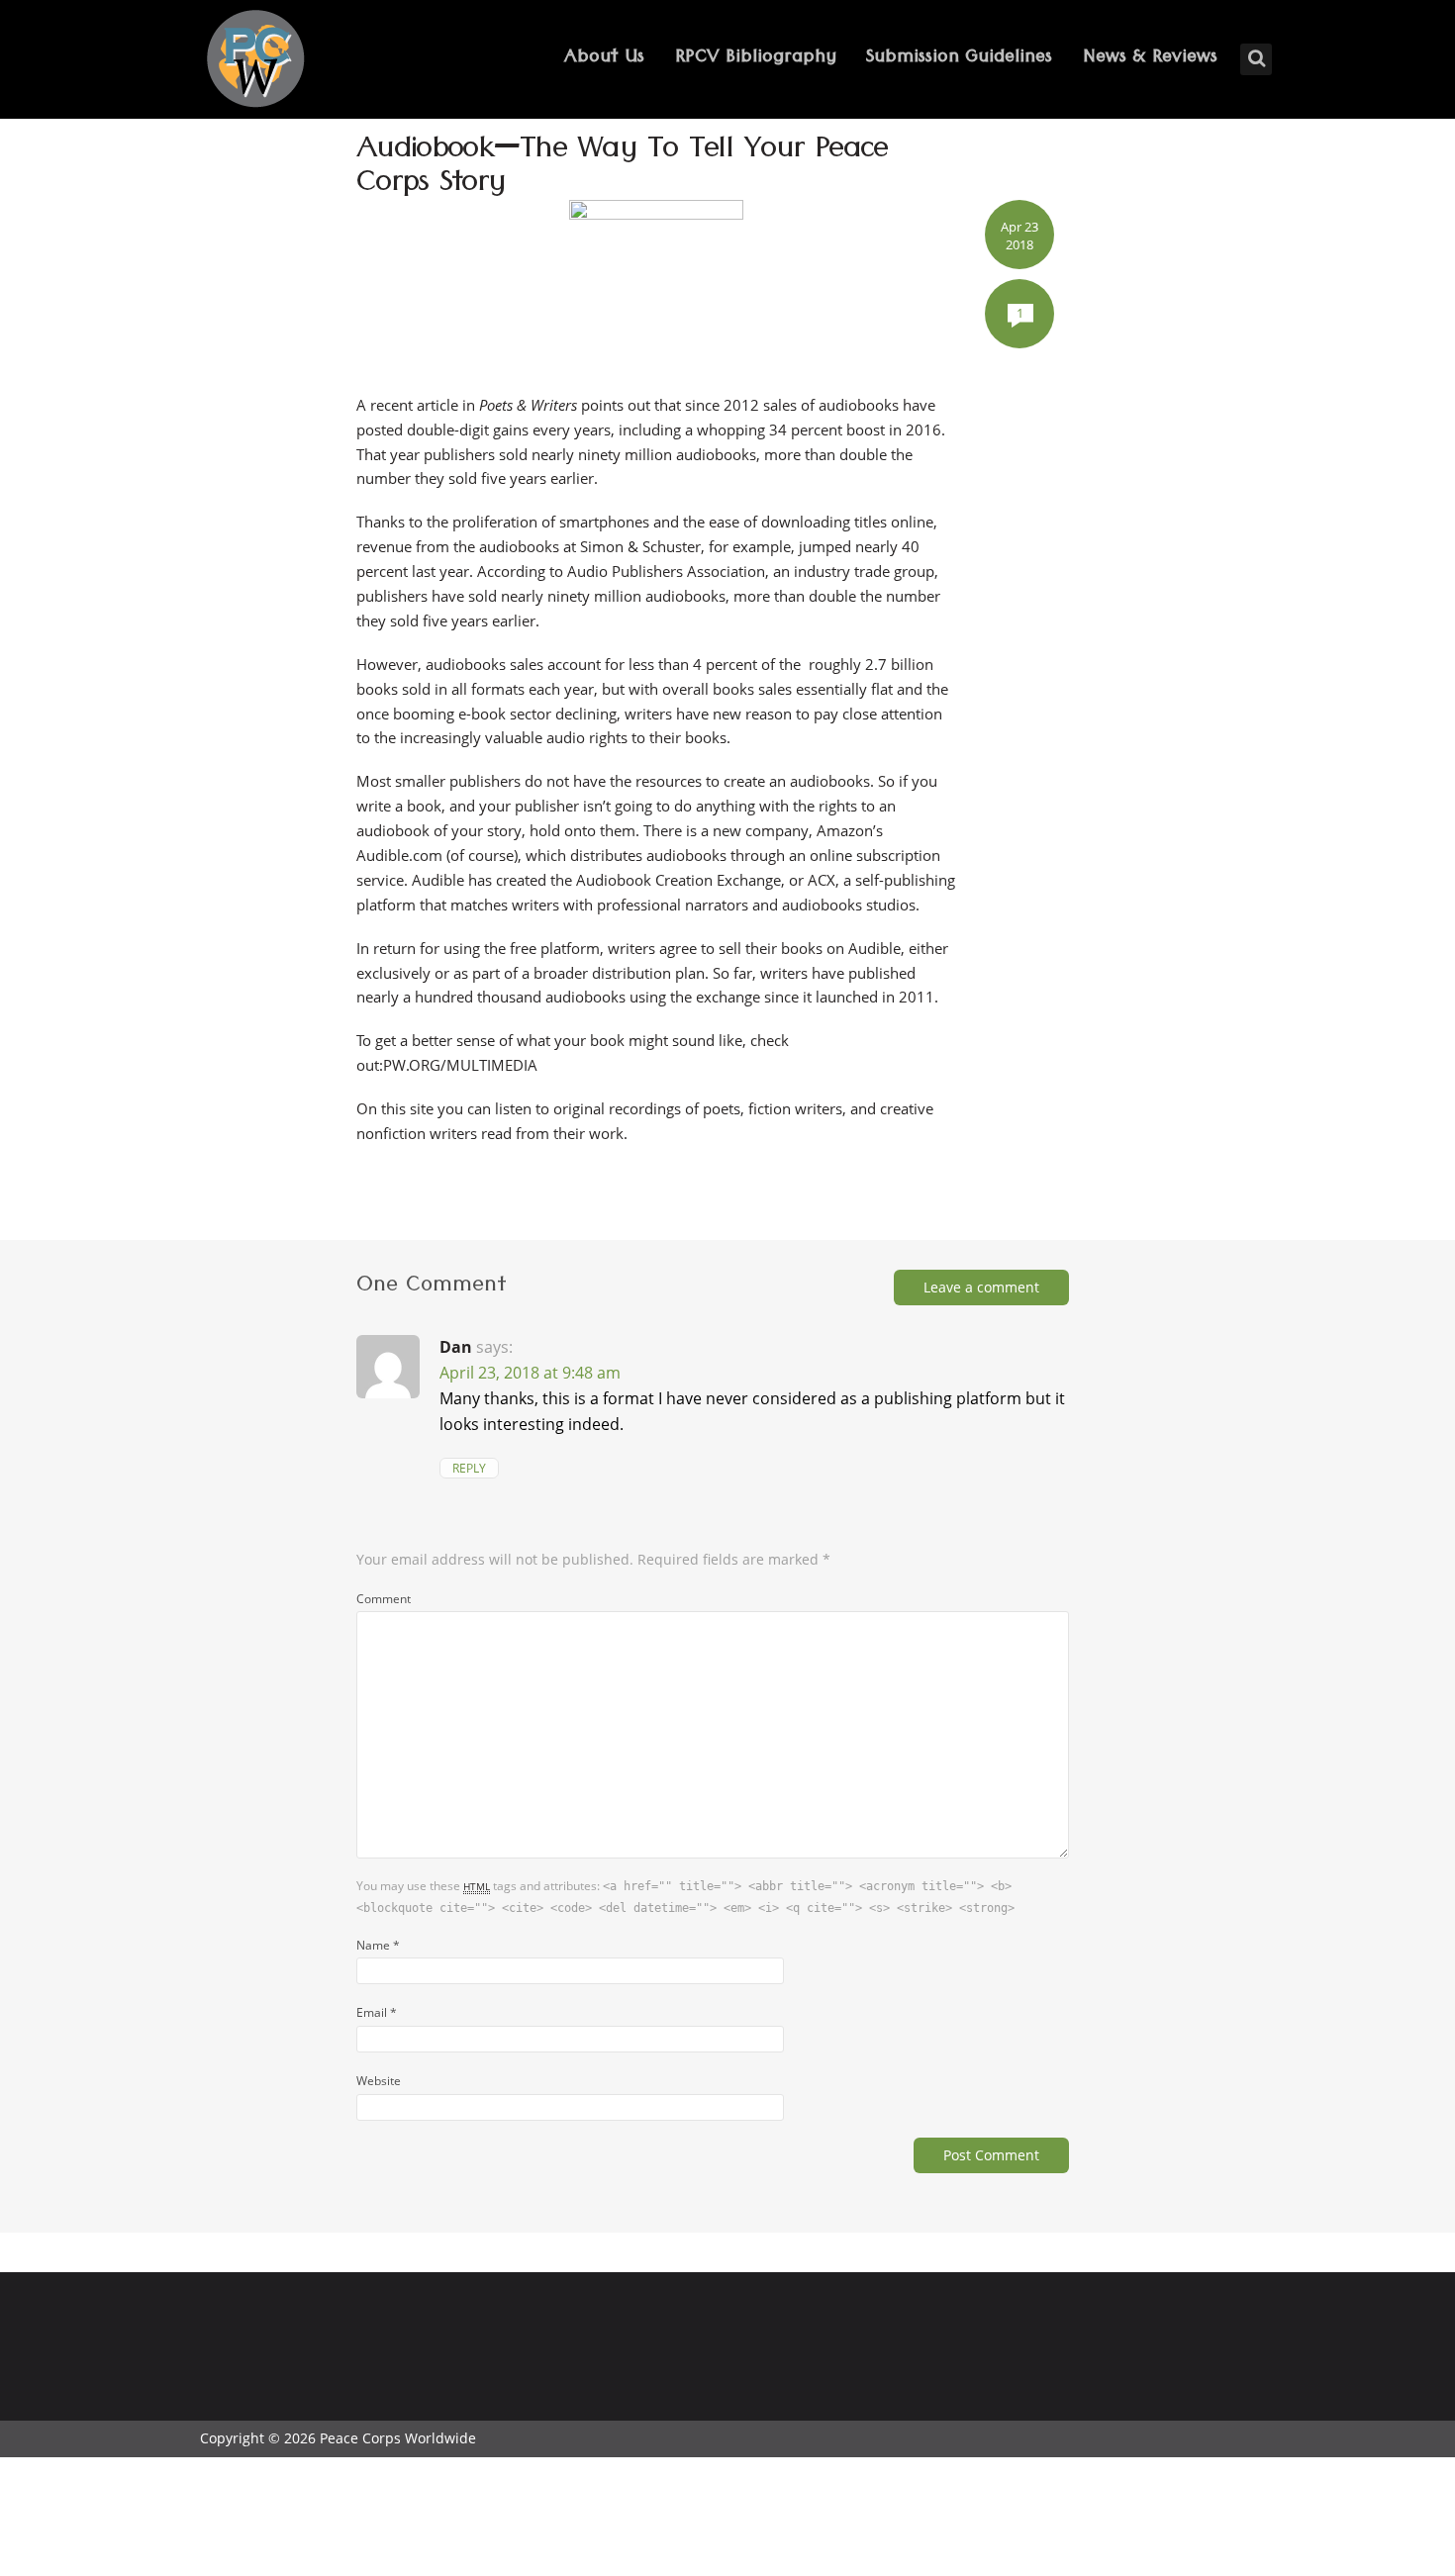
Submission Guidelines (959, 59)
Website (379, 2080)
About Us (604, 59)
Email (377, 2012)
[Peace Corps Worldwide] (255, 61)
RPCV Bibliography (756, 59)
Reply (469, 1468)
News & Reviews (1150, 59)
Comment (384, 1598)
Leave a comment (981, 1287)
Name (378, 1945)
